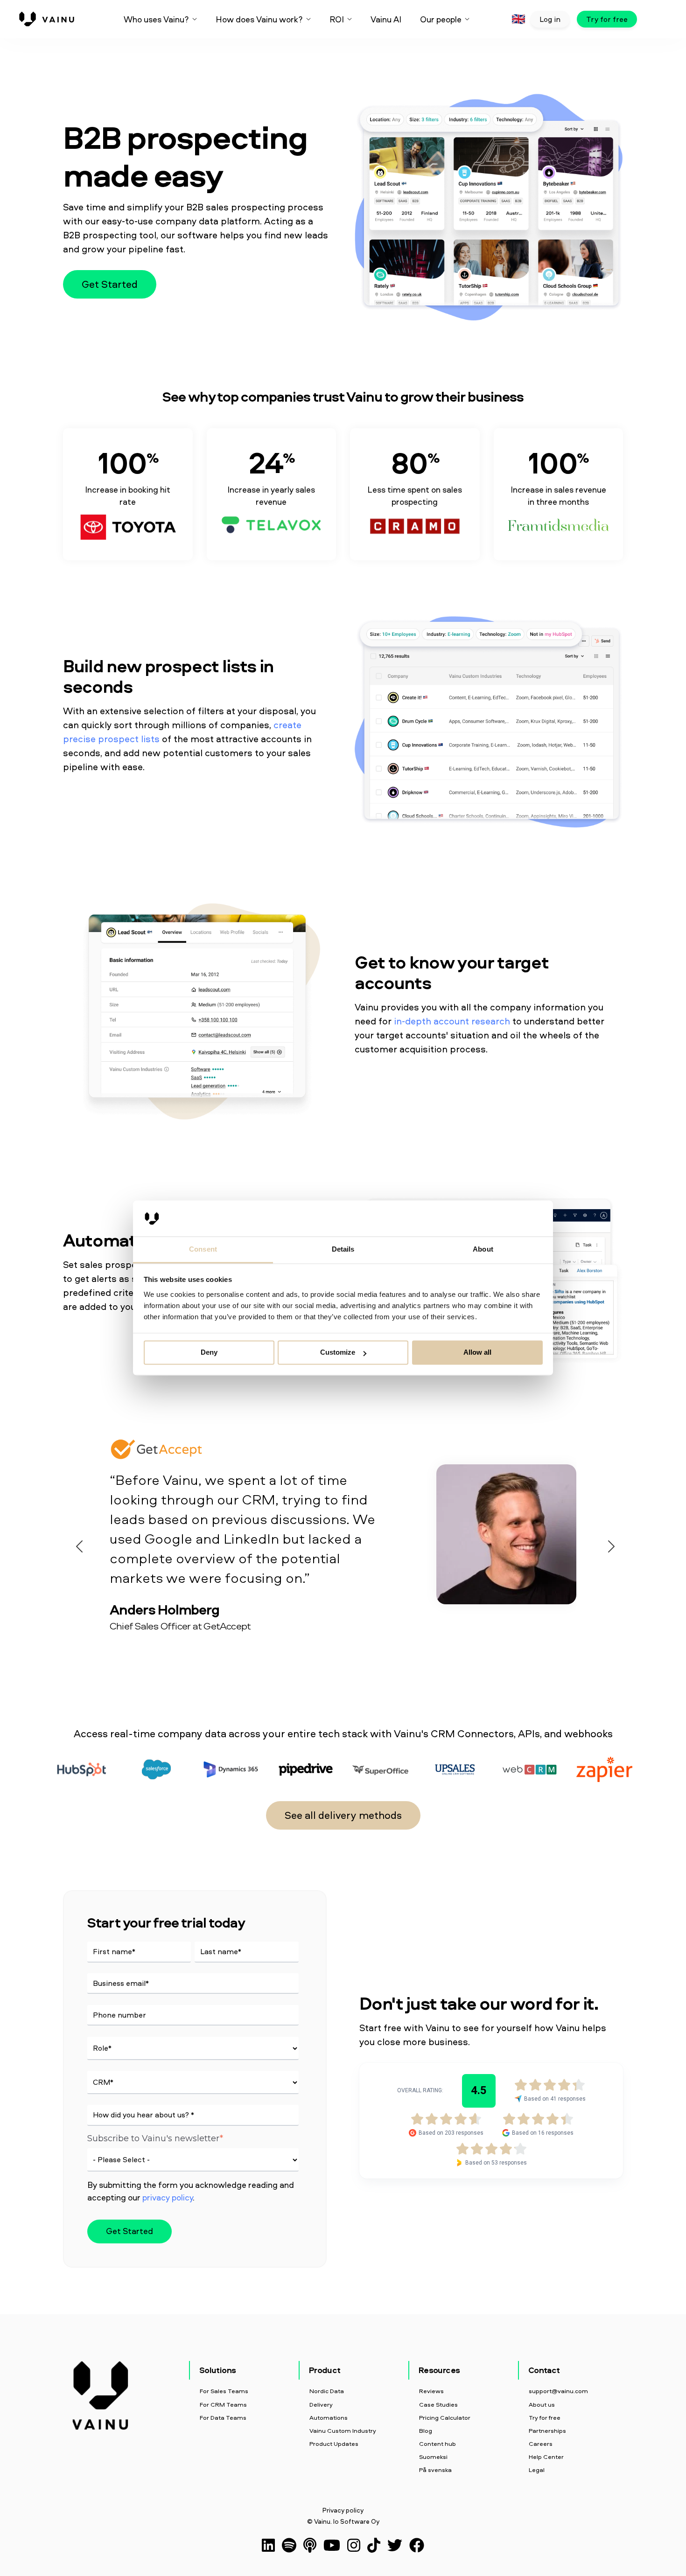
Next (609, 1544)
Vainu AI (386, 19)
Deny (209, 1353)
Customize (338, 1353)
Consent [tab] (203, 1249)
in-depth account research (452, 1021)
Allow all (477, 1353)
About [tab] (483, 1249)
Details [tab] (343, 1249)
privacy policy (168, 2197)
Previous (77, 1544)
